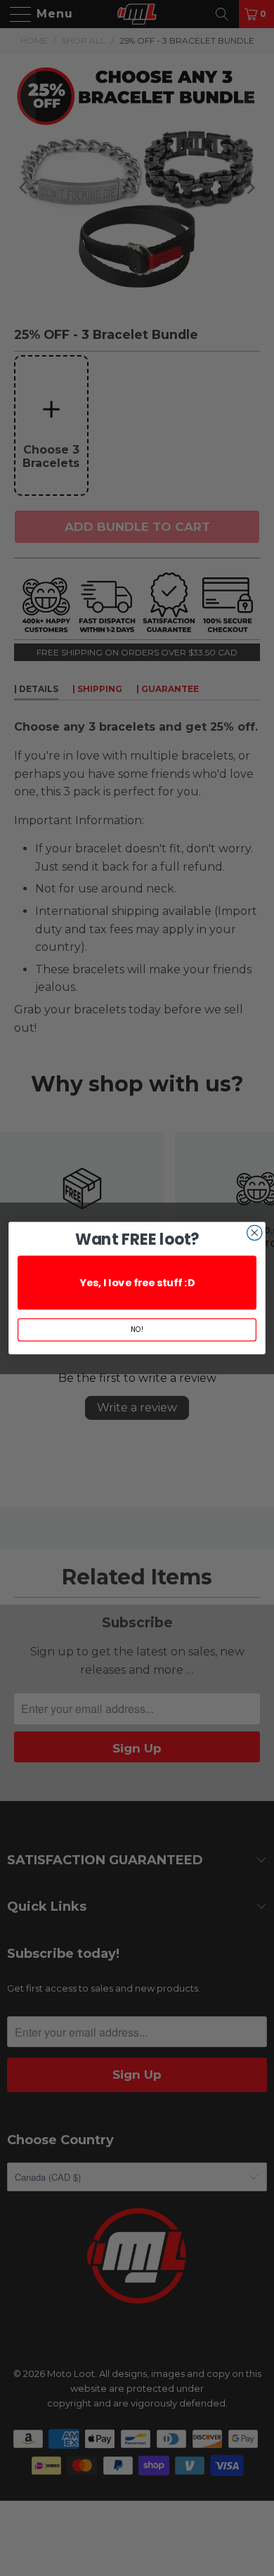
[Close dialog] (255, 1232)
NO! (137, 1330)
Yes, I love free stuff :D (137, 1283)
